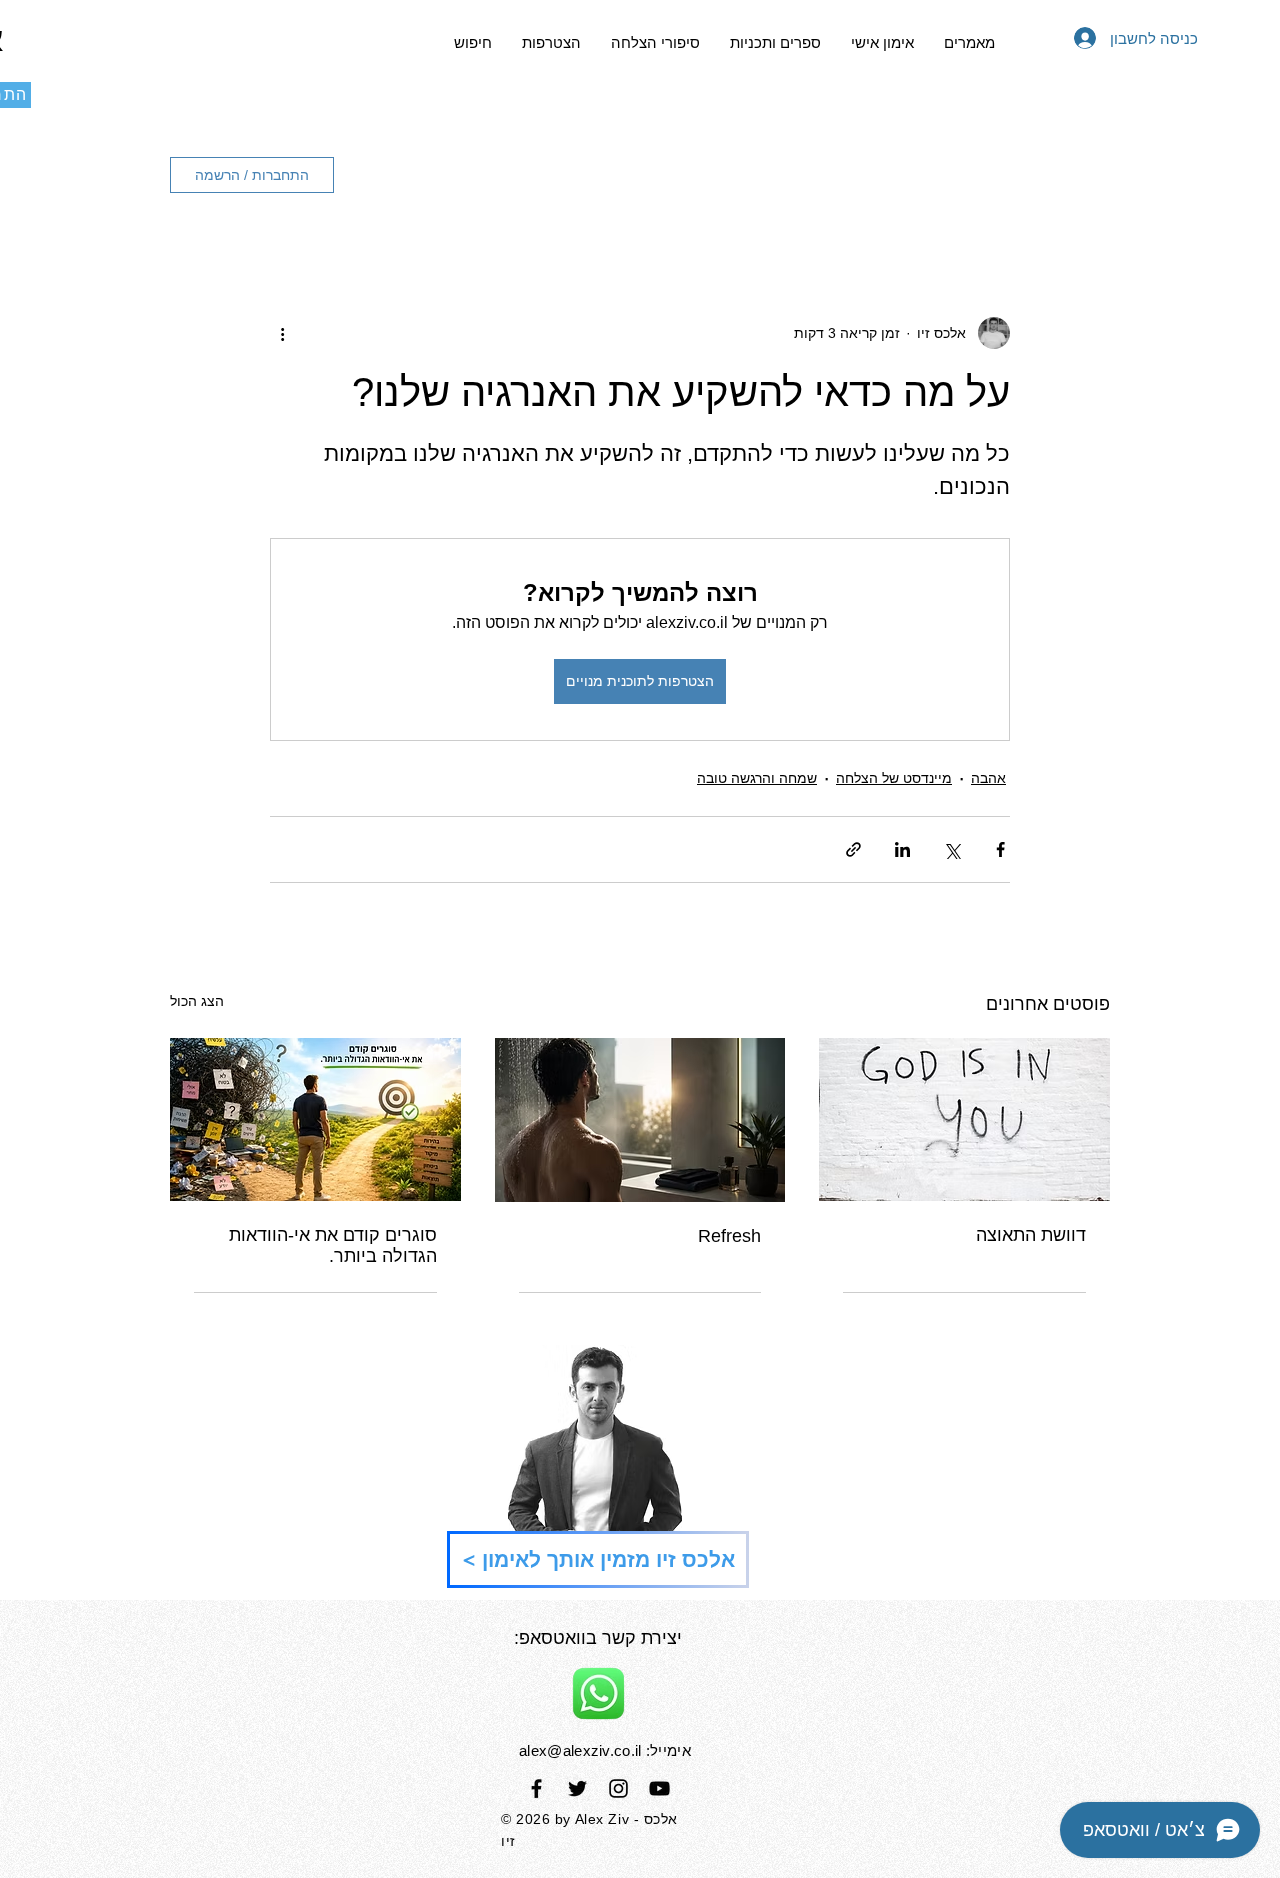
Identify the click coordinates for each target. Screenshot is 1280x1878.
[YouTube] (659, 1788)
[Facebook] (536, 1788)
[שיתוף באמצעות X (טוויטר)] (951, 849)
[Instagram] (618, 1788)
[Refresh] (640, 1120)
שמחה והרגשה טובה (757, 778)
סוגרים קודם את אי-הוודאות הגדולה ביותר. (333, 1245)
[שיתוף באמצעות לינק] (853, 849)
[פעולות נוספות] (282, 333)
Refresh (729, 1236)
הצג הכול (197, 1001)
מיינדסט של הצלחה (894, 778)
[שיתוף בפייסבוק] (1000, 849)
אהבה (988, 778)
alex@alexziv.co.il (580, 1750)
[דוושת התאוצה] (964, 1119)
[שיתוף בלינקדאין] (902, 849)
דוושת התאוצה (1031, 1235)
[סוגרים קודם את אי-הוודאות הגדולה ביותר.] (315, 1119)
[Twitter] (577, 1788)
